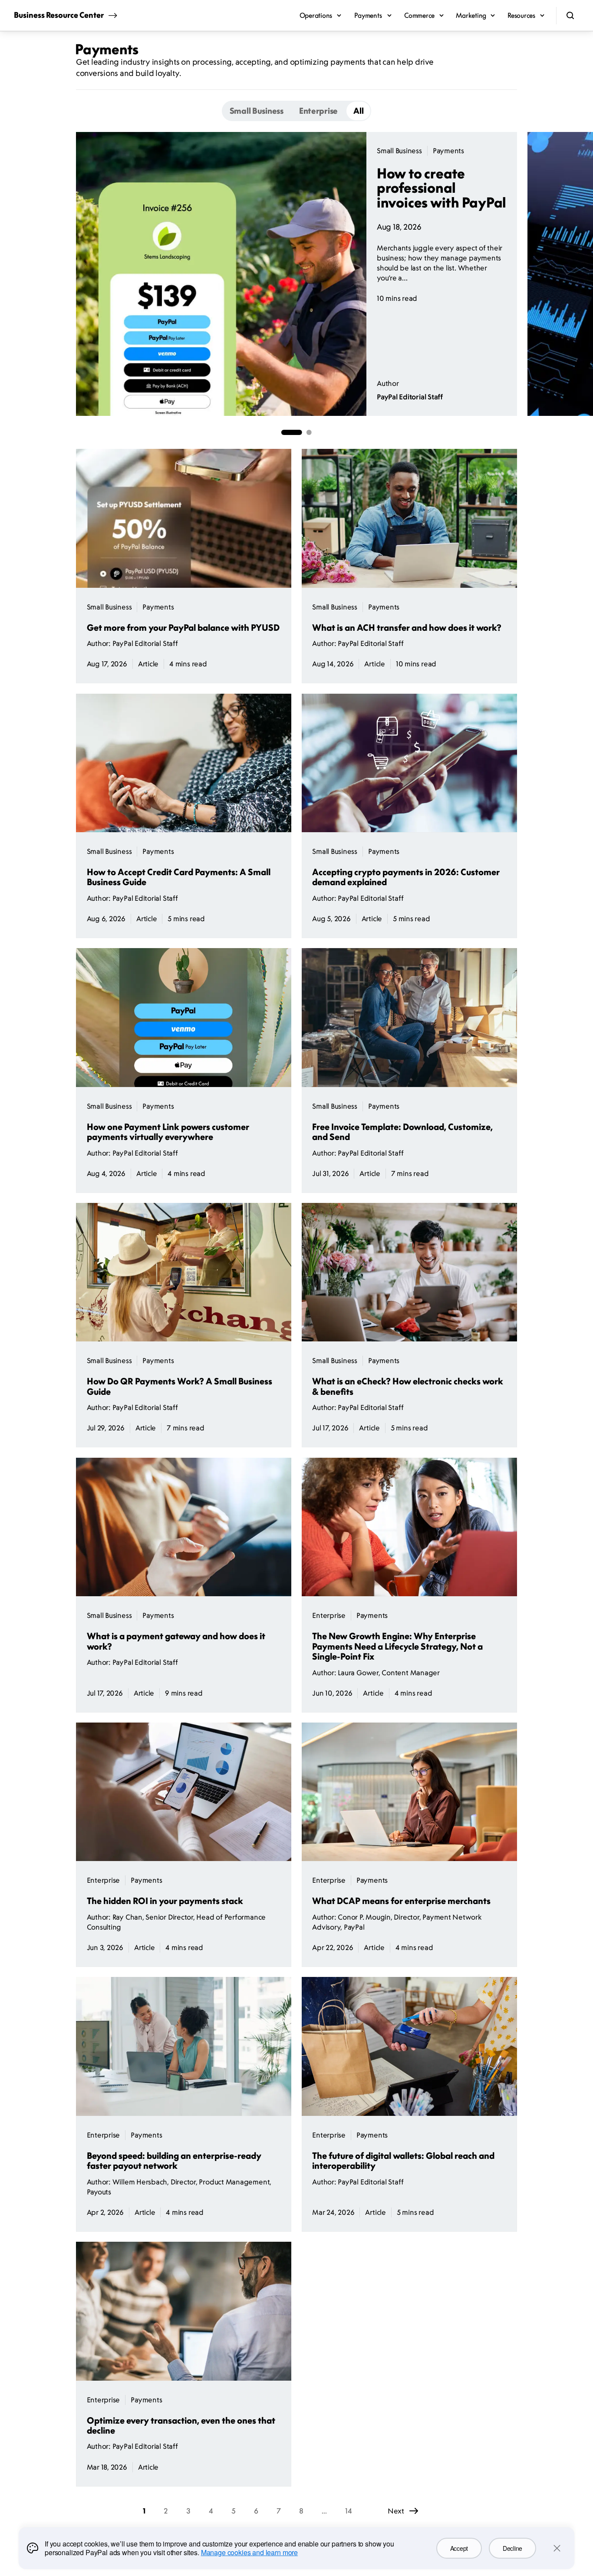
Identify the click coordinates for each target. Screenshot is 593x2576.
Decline (512, 2548)
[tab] (257, 111)
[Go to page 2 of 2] (309, 432)
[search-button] (570, 16)
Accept (459, 2548)
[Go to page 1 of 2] (292, 432)
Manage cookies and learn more (249, 2552)
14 (349, 2511)
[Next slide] (517, 274)
